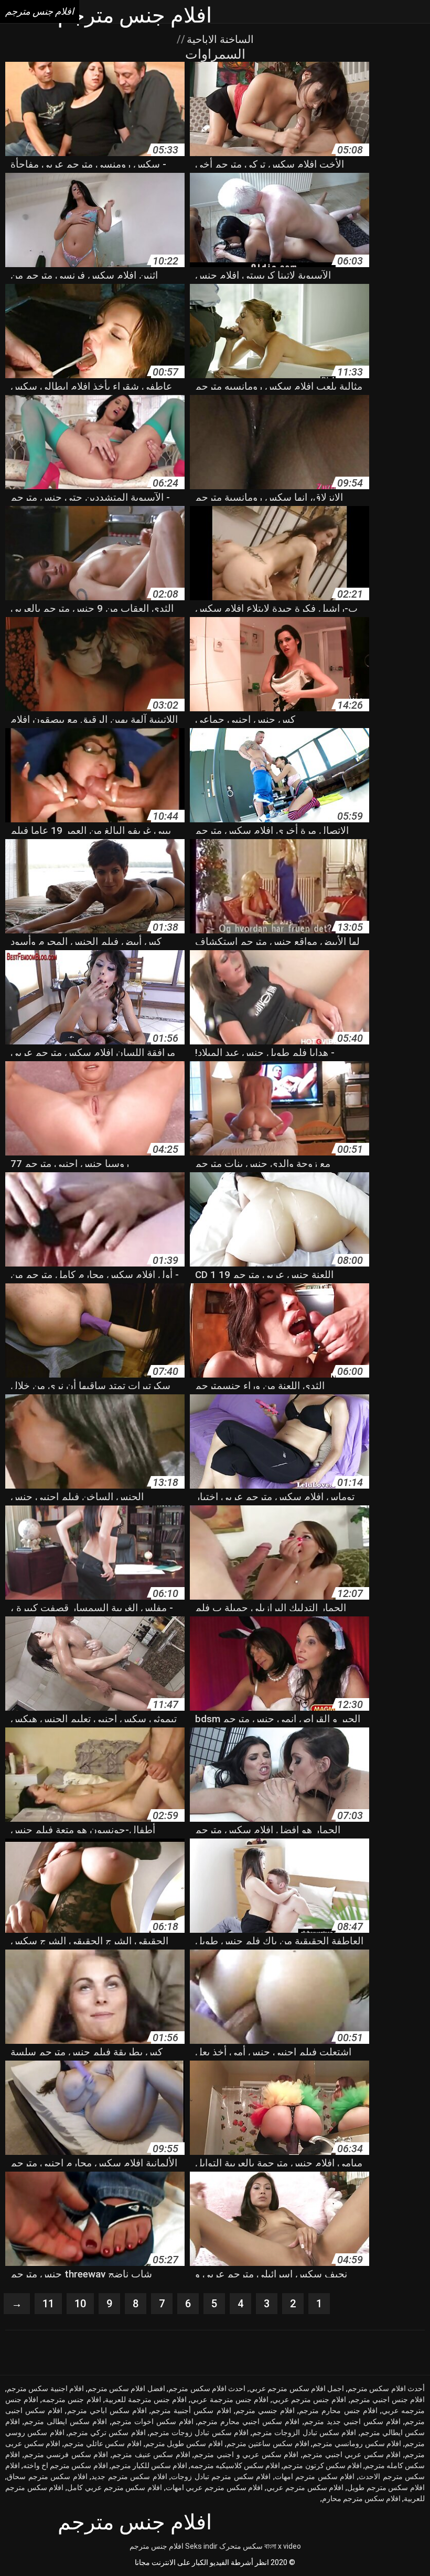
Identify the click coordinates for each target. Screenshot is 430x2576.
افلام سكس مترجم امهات (315, 2476)
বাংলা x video (283, 2546)
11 (48, 2304)
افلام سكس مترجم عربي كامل (115, 2487)
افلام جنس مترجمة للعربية (146, 2399)
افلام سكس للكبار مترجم (149, 2465)
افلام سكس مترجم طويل (386, 2487)
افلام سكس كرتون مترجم (322, 2465)
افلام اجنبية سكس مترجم (45, 2388)
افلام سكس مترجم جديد (129, 2476)
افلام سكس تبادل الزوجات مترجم (304, 2432)
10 (80, 2304)
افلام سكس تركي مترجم (107, 2432)
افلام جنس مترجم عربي (309, 2399)
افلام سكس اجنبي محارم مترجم (249, 2421)
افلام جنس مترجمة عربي (229, 2399)
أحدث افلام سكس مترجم (386, 2388)
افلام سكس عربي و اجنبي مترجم (246, 2454)
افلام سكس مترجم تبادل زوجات (221, 2476)
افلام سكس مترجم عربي (305, 2487)
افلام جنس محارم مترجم (338, 2410)
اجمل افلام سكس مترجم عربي (297, 2388)
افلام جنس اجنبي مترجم (388, 2399)
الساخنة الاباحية (219, 39)
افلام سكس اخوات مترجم (153, 2421)
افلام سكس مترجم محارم (361, 2498)
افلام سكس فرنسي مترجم (66, 2454)
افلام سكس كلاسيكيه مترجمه (235, 2465)
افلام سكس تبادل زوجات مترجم (199, 2432)
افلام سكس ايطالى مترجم (66, 2421)
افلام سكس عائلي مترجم (103, 2443)
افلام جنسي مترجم (265, 2410)
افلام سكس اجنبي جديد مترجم (352, 2421)
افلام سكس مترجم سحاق (47, 2476)
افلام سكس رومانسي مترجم (357, 2443)
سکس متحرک (241, 2546)
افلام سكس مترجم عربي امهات (214, 2487)
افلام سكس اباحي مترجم (107, 2410)
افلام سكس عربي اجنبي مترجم (352, 2454)
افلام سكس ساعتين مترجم (268, 2443)
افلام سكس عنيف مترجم (151, 2454)
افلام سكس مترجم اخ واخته (65, 2465)
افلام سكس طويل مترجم (184, 2443)
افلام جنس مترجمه (71, 2399)
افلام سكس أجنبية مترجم (191, 2410)
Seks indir (201, 2546)
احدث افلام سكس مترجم (207, 2388)
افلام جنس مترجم (157, 2546)
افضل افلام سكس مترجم (126, 2388)
